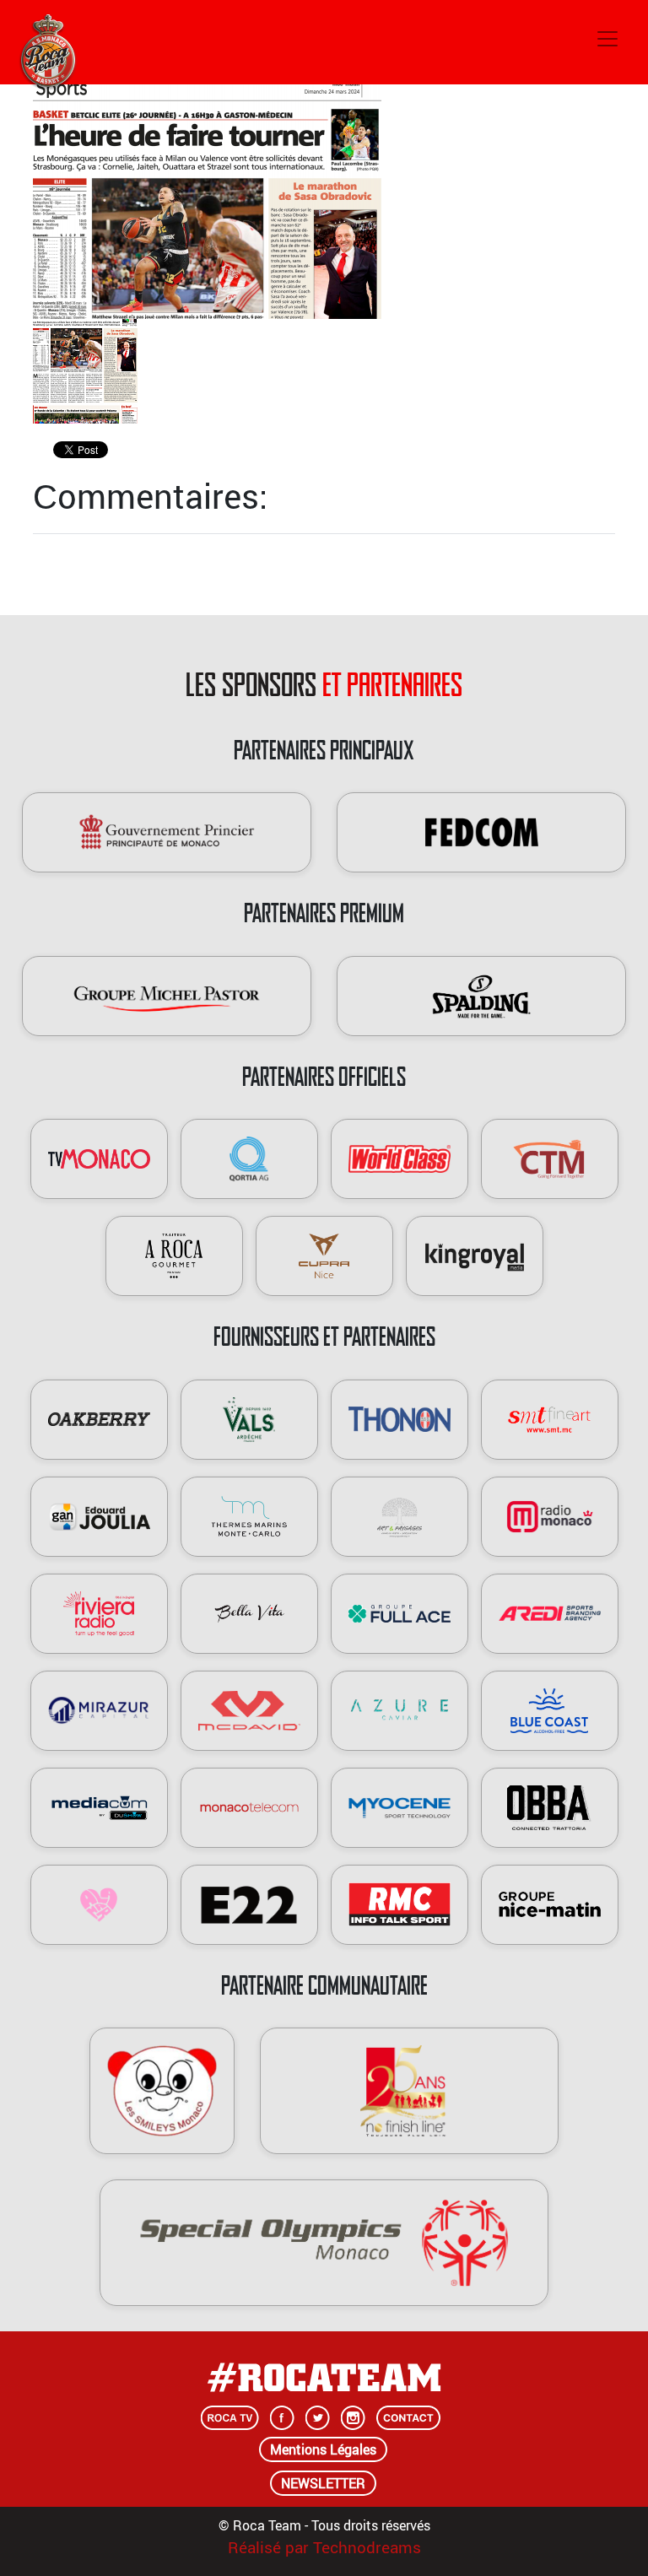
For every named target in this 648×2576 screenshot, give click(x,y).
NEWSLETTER (323, 2483)
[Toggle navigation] (607, 39)
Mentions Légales (323, 2449)
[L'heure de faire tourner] (207, 196)
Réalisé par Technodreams (324, 2547)
